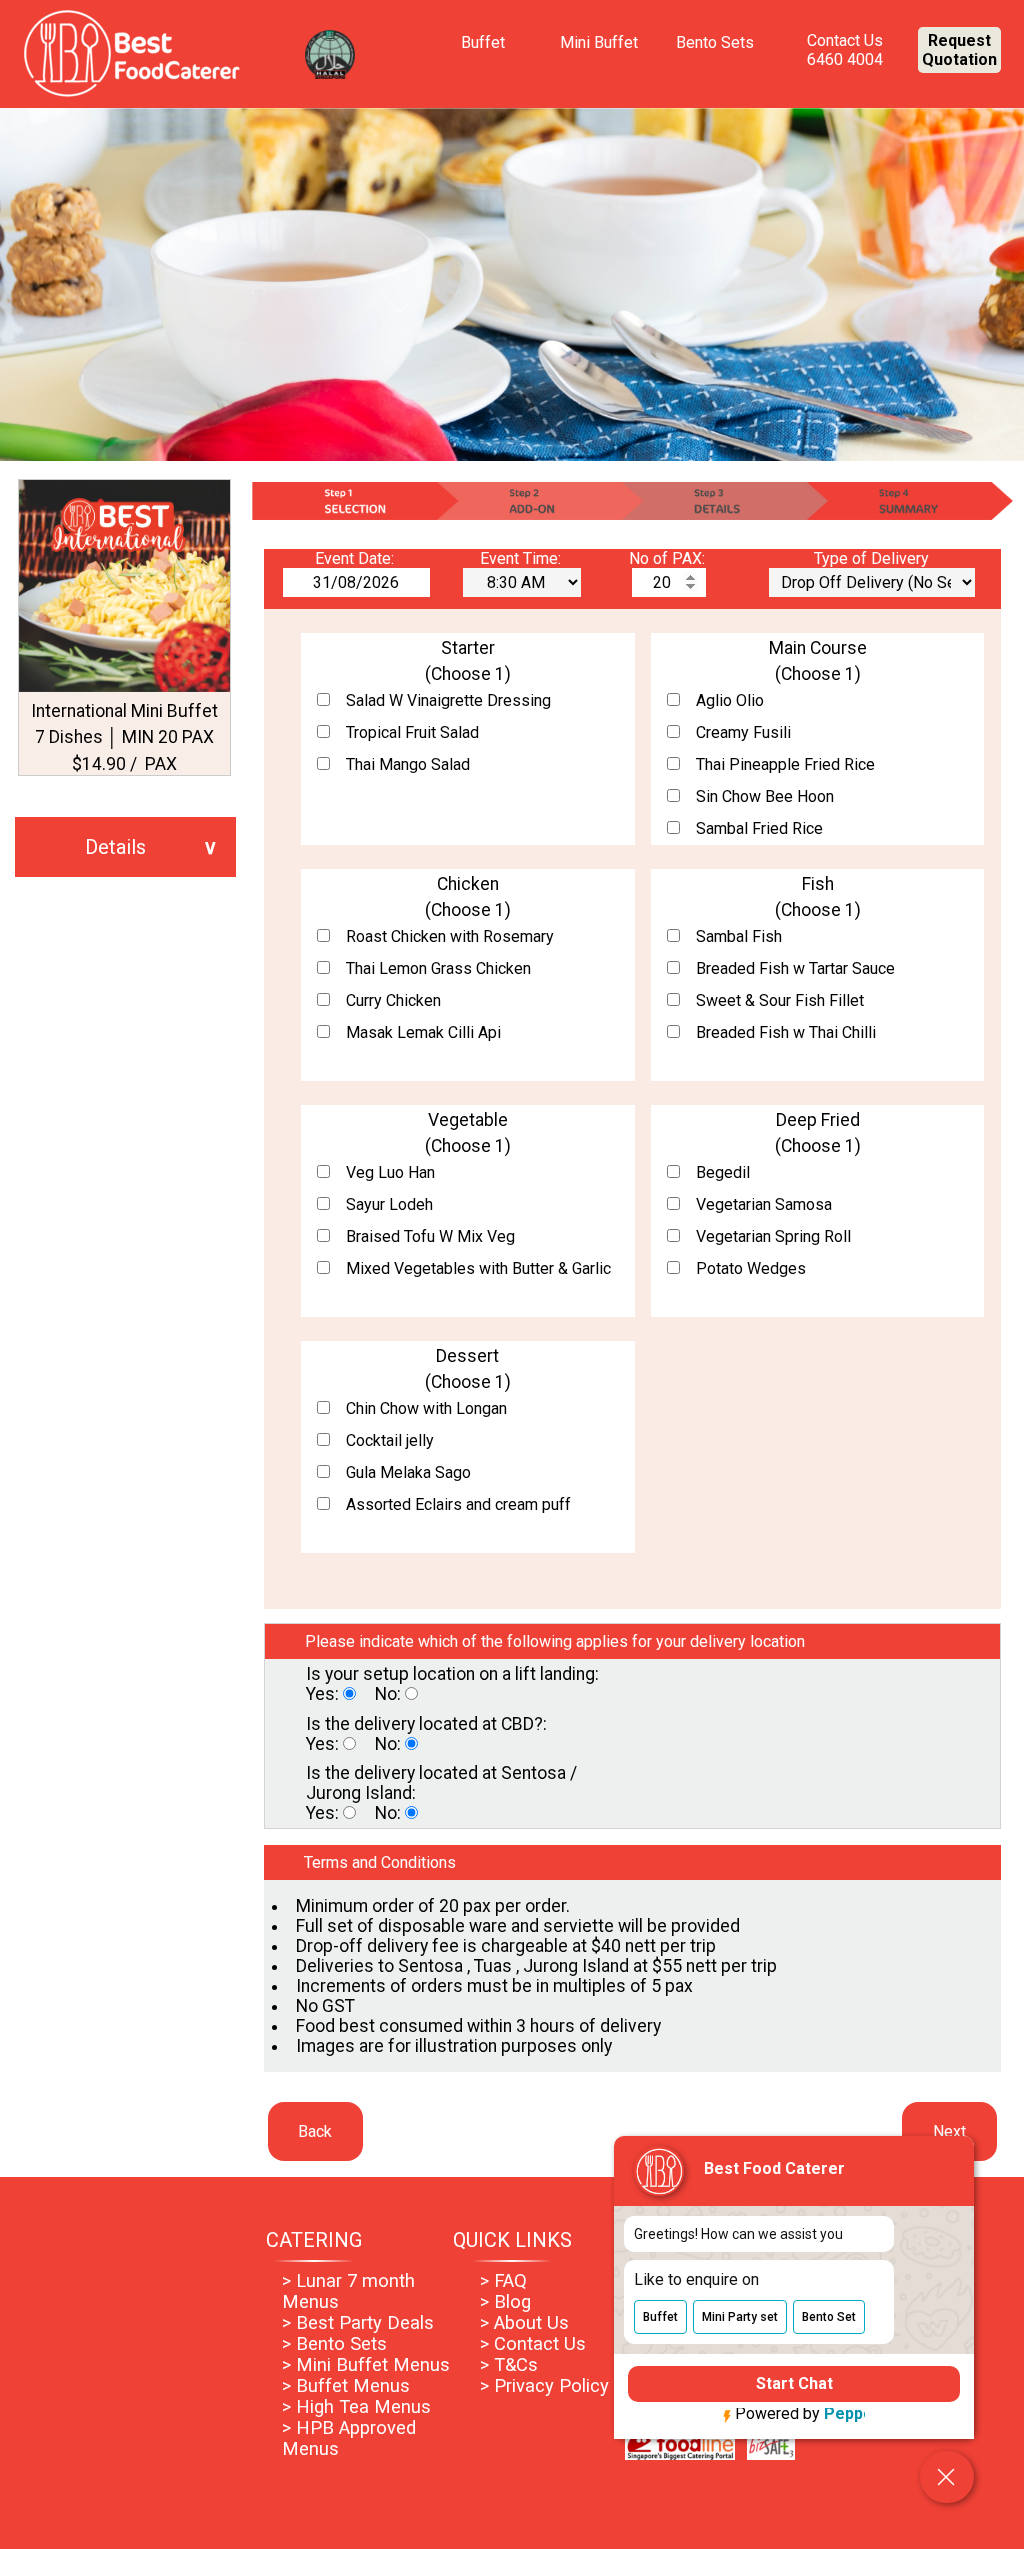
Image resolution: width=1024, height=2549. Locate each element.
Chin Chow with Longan (426, 1408)
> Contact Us (533, 2343)
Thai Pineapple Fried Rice (785, 764)
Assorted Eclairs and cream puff (458, 1504)
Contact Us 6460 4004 (845, 50)
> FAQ (503, 2280)
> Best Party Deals (358, 2322)
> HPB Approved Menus (349, 2438)
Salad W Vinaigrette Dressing (448, 700)
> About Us (524, 2322)
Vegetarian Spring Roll (773, 1236)
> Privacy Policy (544, 2385)
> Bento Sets (334, 2343)
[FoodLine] (680, 2454)
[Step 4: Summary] (911, 501)
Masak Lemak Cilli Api (423, 1032)
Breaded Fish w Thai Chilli (786, 1032)
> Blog (505, 2301)
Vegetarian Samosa (764, 1204)
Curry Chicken (393, 1000)
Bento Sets (715, 42)
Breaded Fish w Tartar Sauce (795, 968)
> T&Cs (509, 2364)
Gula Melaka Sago (408, 1472)
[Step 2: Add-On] (539, 501)
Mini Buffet (599, 42)
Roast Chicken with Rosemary (450, 936)
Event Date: (356, 558)
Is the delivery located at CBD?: (426, 1724)
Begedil (723, 1172)
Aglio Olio (730, 700)
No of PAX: (669, 558)
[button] (660, 2312)
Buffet (483, 42)
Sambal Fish (739, 936)
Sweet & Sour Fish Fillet (780, 1000)
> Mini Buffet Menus (366, 2364)
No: (390, 1694)
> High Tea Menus (356, 2406)
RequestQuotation (959, 50)
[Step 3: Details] (725, 501)
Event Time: (522, 558)
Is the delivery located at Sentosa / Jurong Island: (441, 1783)
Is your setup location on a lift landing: (452, 1674)
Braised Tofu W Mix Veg (430, 1236)
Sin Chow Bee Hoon (765, 796)
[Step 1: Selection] (353, 501)
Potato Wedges (751, 1268)
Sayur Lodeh (389, 1204)
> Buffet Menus (346, 2385)
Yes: (324, 1694)
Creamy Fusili (743, 732)
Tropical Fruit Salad (412, 732)
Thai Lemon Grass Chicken (438, 968)
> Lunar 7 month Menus (348, 2291)
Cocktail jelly (390, 1440)
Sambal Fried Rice (759, 828)
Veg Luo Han (390, 1172)
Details (115, 847)
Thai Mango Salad (408, 764)
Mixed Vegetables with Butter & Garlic (478, 1268)
